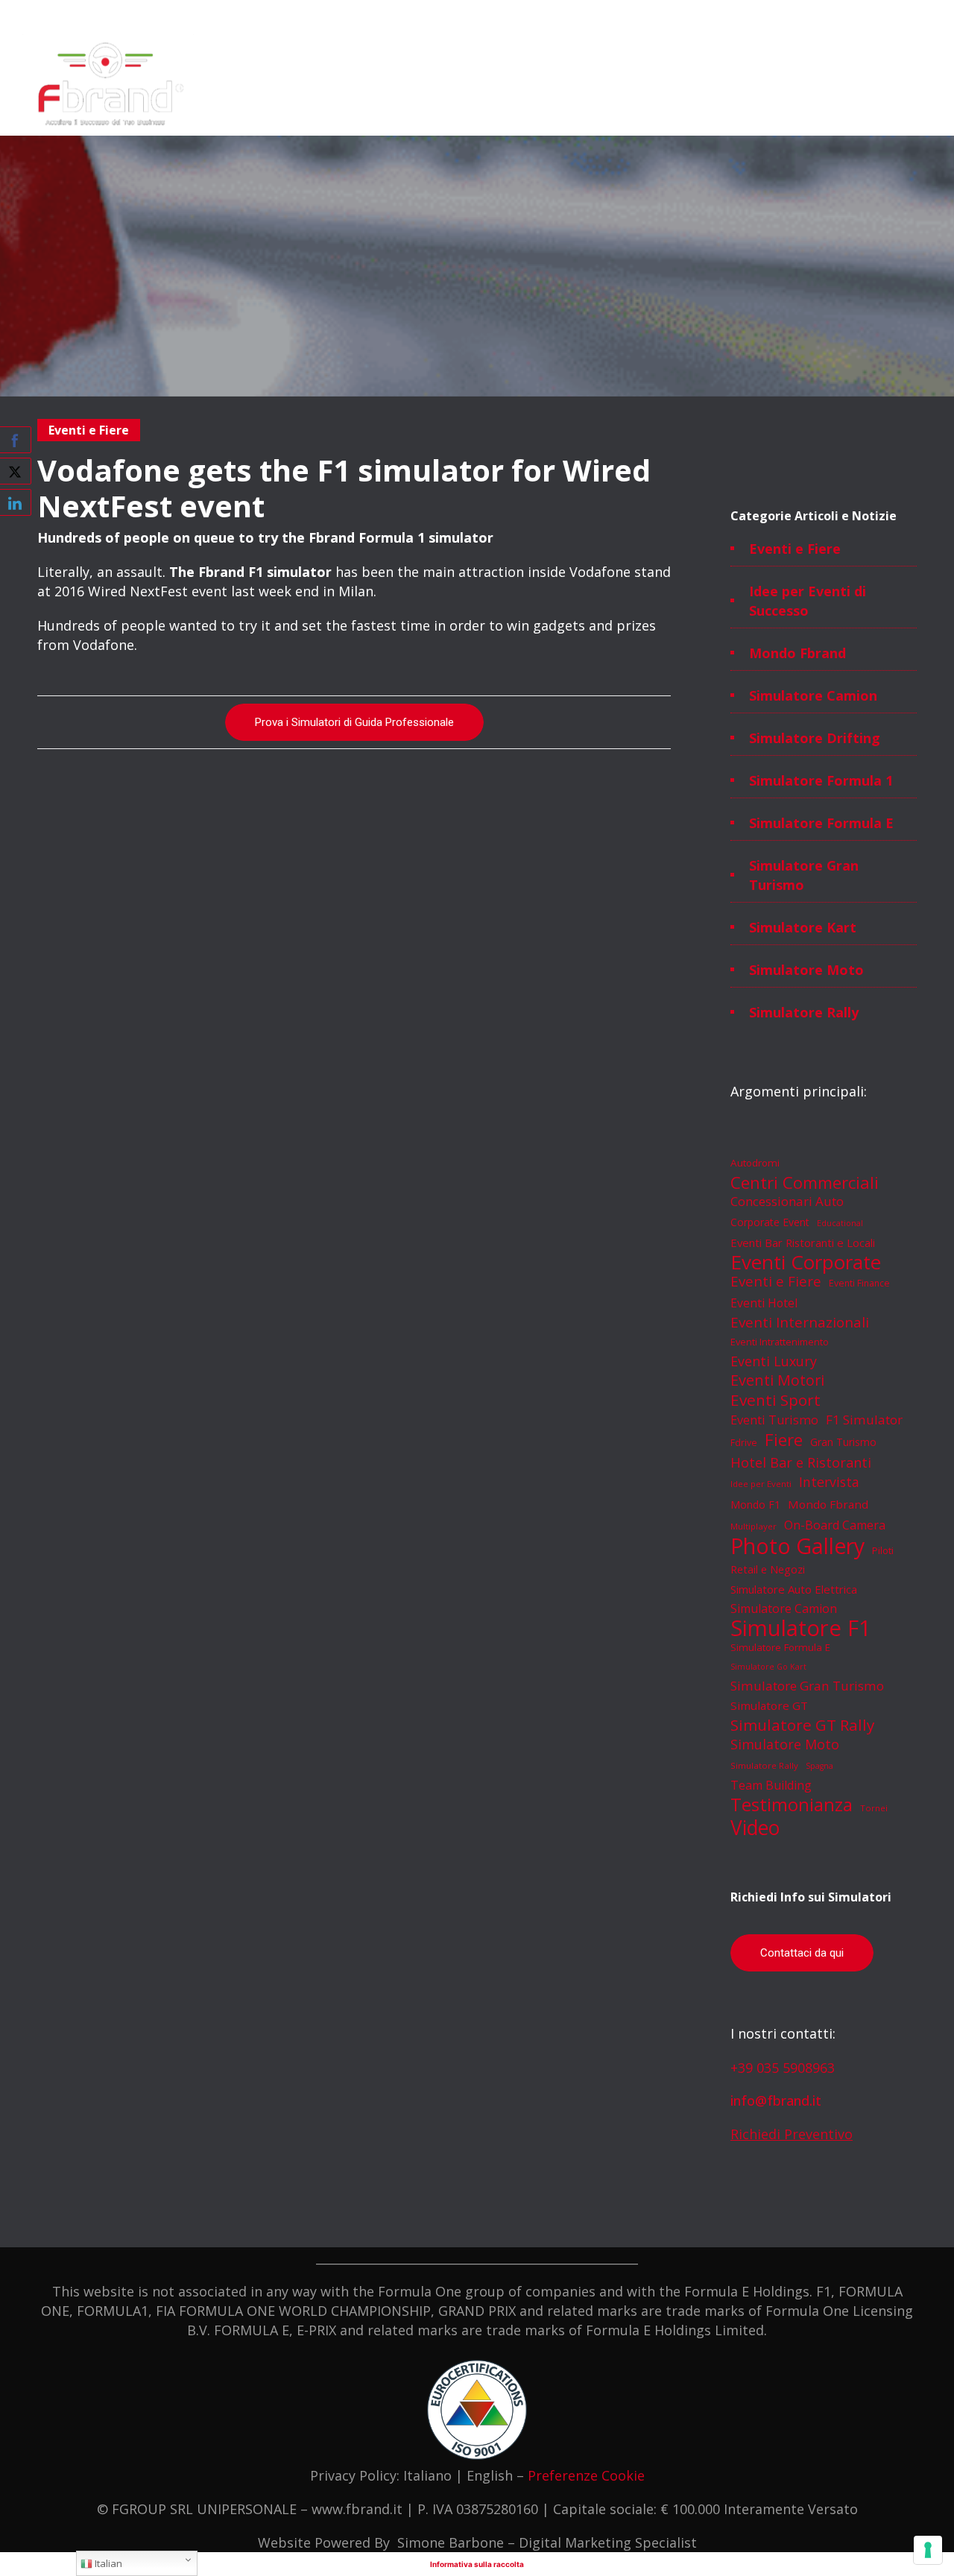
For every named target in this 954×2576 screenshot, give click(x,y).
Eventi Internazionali (800, 1322)
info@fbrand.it (776, 2100)
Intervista (829, 1482)
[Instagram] (817, 16)
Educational (840, 1223)
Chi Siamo (305, 86)
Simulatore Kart (803, 927)
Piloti (883, 1550)
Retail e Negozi (768, 1569)
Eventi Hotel (764, 1303)
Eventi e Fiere (795, 549)
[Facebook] (784, 16)
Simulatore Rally (804, 1012)
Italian (107, 2563)
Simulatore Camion (813, 695)
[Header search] (912, 52)
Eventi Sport (775, 1400)
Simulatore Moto (806, 970)
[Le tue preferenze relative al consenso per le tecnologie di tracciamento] (928, 2550)
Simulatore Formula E (821, 823)
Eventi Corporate (806, 1262)
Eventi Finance (859, 1283)
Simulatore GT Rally (802, 1725)
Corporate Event (770, 1222)
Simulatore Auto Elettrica (794, 1589)
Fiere (784, 1439)
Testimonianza (792, 1805)
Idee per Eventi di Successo (808, 601)
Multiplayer (754, 1526)
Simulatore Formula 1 (821, 780)
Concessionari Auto (787, 1201)
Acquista (469, 86)
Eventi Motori (777, 1380)
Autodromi (755, 1163)
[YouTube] (915, 16)
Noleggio (365, 86)
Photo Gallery (797, 1546)
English (490, 2475)
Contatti (704, 86)
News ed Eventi (634, 86)
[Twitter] (882, 16)
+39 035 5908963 (783, 2068)
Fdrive (744, 1443)
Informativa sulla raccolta (477, 2564)
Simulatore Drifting (815, 738)
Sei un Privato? (771, 86)
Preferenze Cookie (586, 2475)
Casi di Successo (544, 86)
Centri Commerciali (805, 1182)
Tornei (874, 1808)
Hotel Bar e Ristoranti (801, 1462)
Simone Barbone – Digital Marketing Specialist (547, 2542)
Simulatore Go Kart (768, 1667)
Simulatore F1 (801, 1628)
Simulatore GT (769, 1705)
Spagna (819, 1766)
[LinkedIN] (850, 16)
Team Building (771, 1785)
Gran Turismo (843, 1442)
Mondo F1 (755, 1505)
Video (755, 1828)
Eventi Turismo (774, 1420)
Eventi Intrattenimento (780, 1342)
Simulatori (244, 86)
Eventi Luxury (774, 1361)
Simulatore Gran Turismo (804, 875)
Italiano (427, 2475)
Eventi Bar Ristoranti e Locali (803, 1243)
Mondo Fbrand (797, 653)
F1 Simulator (864, 1420)
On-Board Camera (835, 1525)
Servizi (418, 86)
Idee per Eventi (761, 1484)
